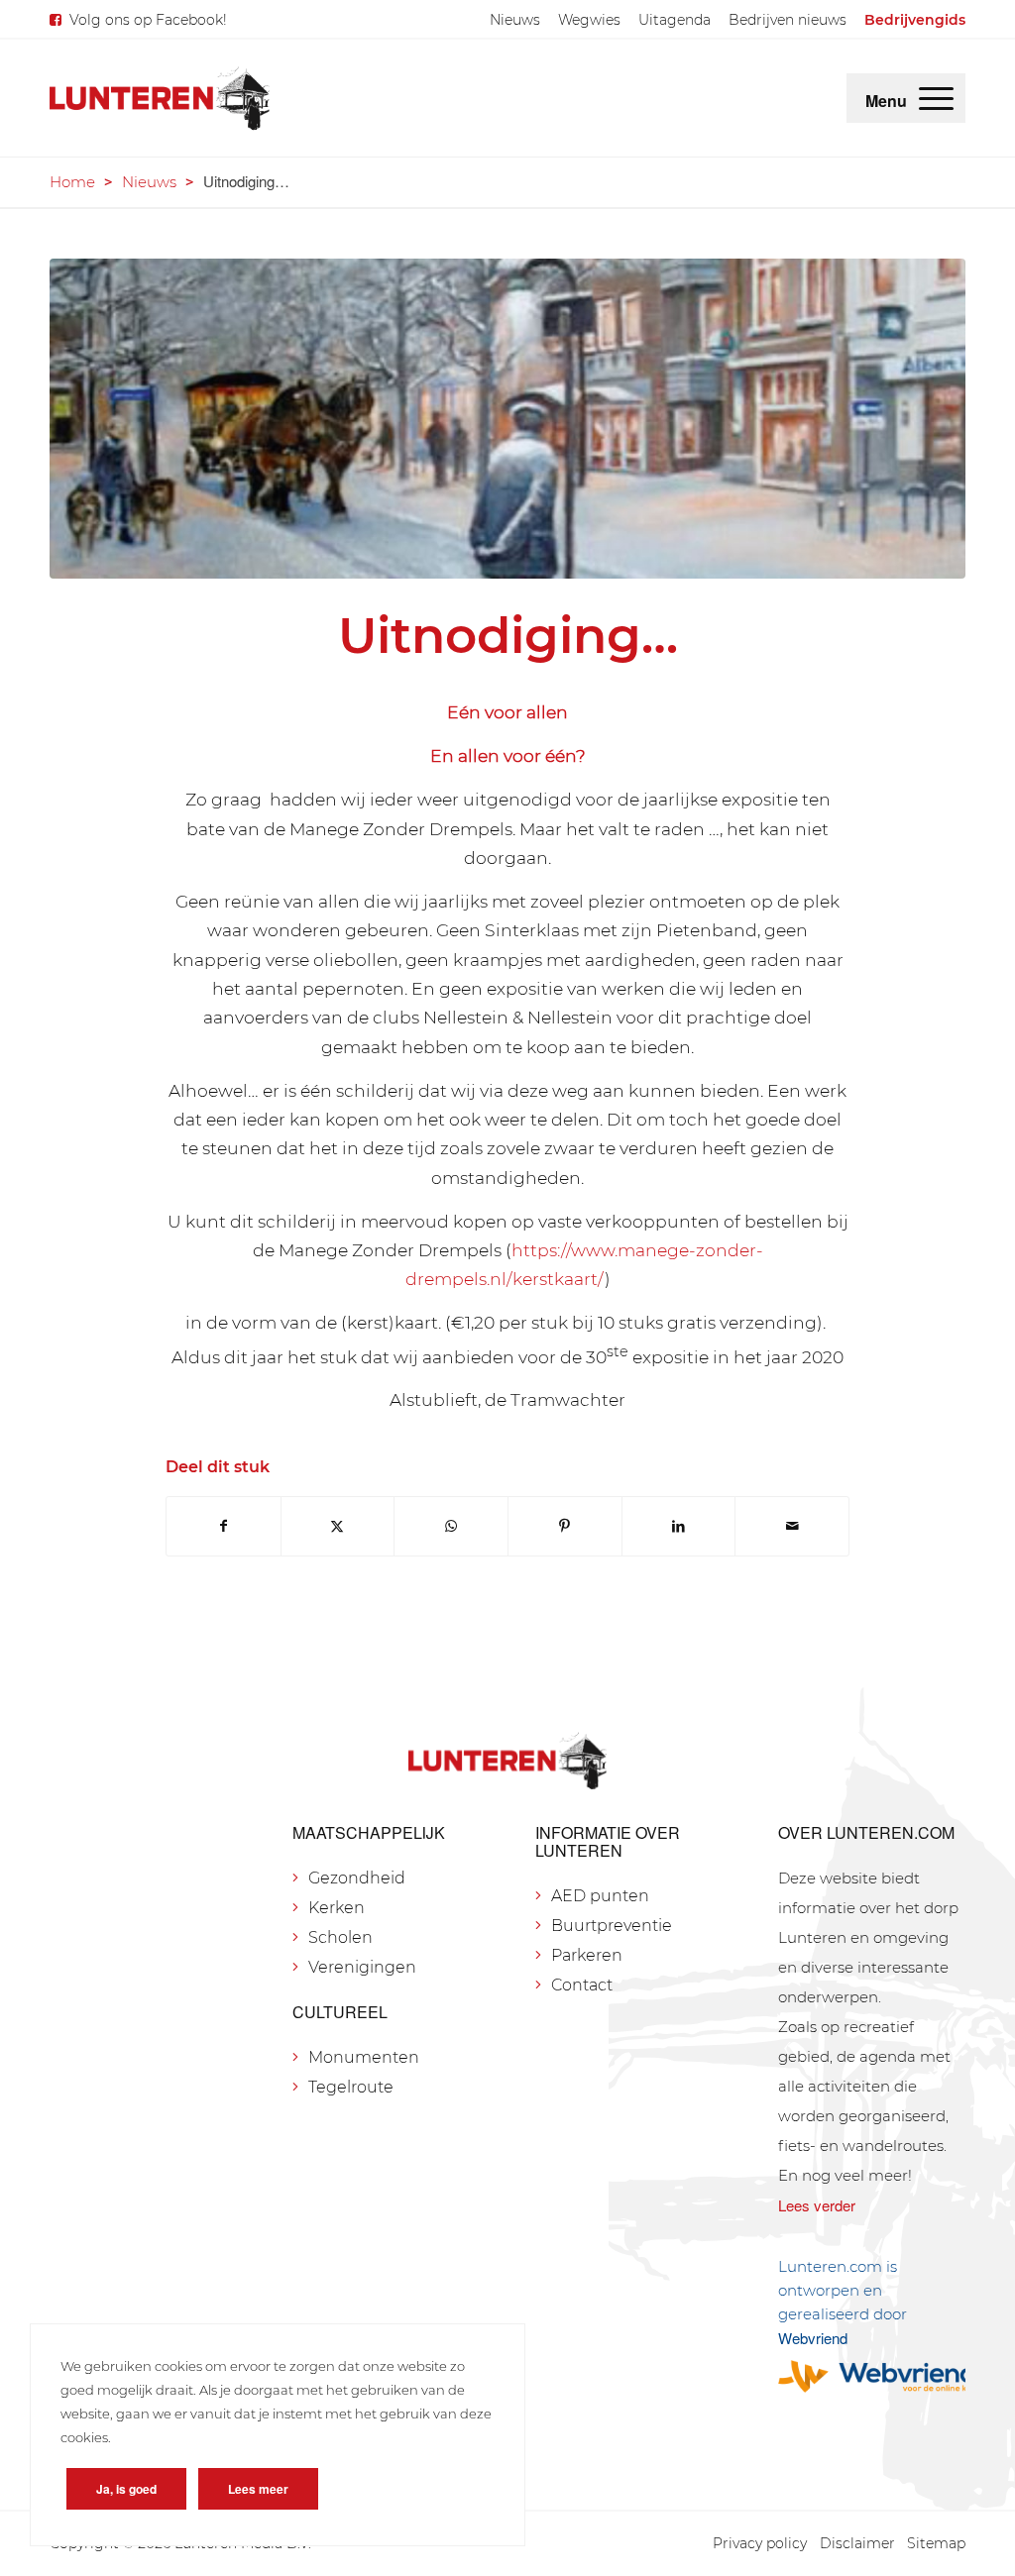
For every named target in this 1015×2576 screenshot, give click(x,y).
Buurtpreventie (612, 1926)
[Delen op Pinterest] (565, 1526)
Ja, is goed (126, 2489)
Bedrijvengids (915, 20)
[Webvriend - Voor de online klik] (872, 2376)
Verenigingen (362, 1967)
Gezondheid (357, 1878)
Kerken (337, 1908)
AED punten (600, 1896)
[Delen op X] (338, 1526)
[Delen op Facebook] (224, 1526)
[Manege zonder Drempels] (507, 419)
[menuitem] (515, 20)
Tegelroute (351, 2087)
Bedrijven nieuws (788, 20)
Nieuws (515, 20)
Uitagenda (675, 20)
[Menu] (936, 98)
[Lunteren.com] (160, 98)
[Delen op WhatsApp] (451, 1526)
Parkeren (587, 1955)
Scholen (340, 1937)
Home (72, 182)
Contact (582, 1985)
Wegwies (589, 20)
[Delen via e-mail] (792, 1526)
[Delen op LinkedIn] (679, 1526)
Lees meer (258, 2489)
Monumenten (364, 2057)
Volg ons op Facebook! (148, 20)
